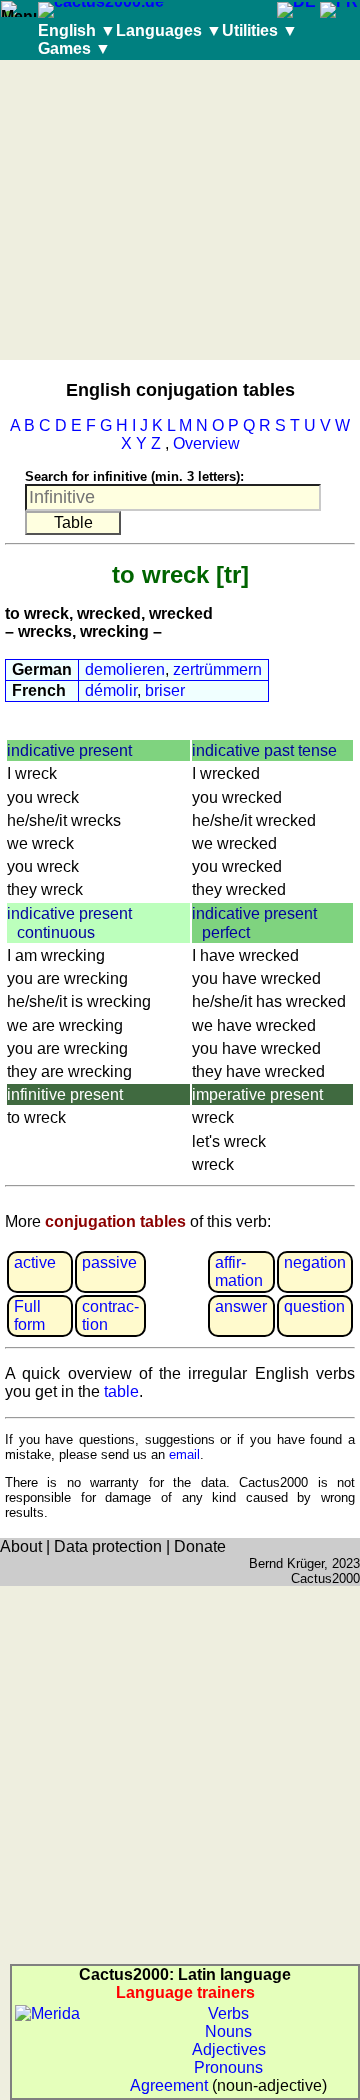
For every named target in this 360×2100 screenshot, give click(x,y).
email (184, 1454)
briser (165, 690)
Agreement (169, 2085)
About (21, 1546)
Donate (200, 1546)
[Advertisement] (180, 210)
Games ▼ (74, 48)
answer (241, 1306)
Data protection (108, 1546)
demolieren (125, 669)
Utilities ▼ (260, 30)
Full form (29, 1315)
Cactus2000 (325, 1578)
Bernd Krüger (286, 1563)
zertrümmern (217, 669)
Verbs (228, 2013)
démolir (111, 690)
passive (109, 1262)
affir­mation (239, 1271)
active (35, 1262)
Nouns (228, 2031)
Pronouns (228, 2067)
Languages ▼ (169, 30)
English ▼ (77, 30)
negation (315, 1262)
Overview (206, 443)
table (121, 1391)
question (314, 1306)
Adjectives (229, 2049)
